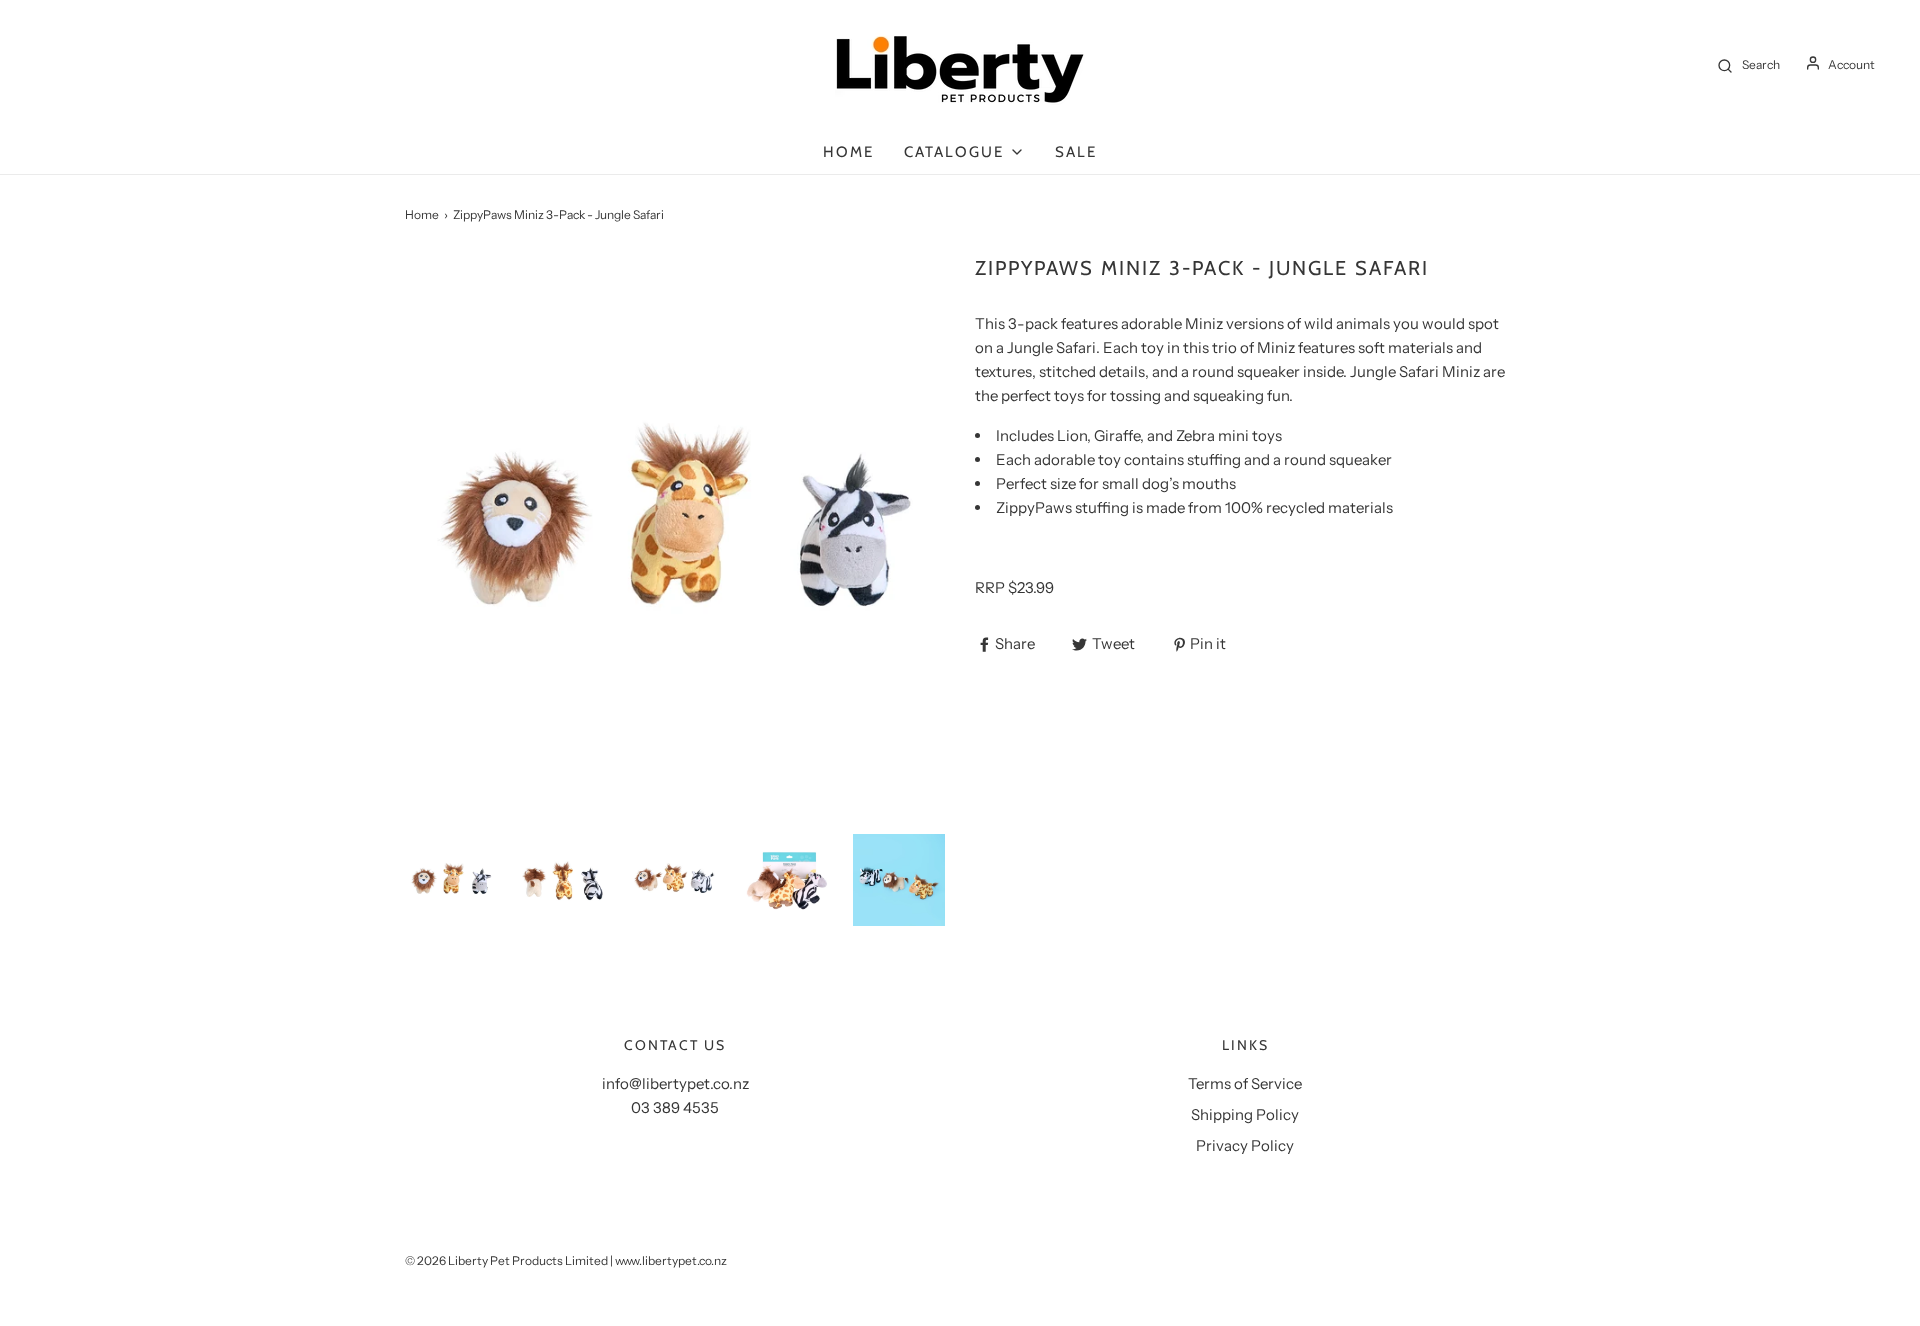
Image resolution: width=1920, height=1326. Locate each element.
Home (848, 152)
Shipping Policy (1245, 1114)
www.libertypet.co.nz (671, 1260)
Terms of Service (1245, 1083)
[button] (451, 880)
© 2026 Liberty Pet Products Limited (506, 1260)
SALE (1076, 152)
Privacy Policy (1245, 1145)
